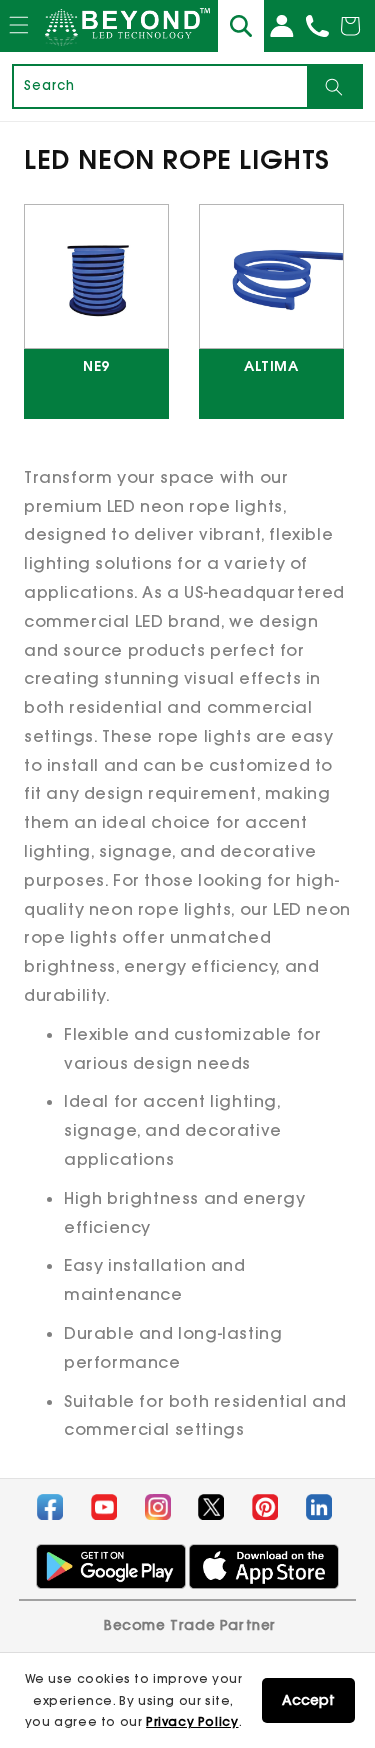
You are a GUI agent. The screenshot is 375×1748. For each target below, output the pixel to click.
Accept (308, 1700)
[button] (19, 44)
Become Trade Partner (190, 1625)
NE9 (96, 367)
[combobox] (160, 86)
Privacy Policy (192, 1721)
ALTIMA (271, 367)
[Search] (334, 86)
